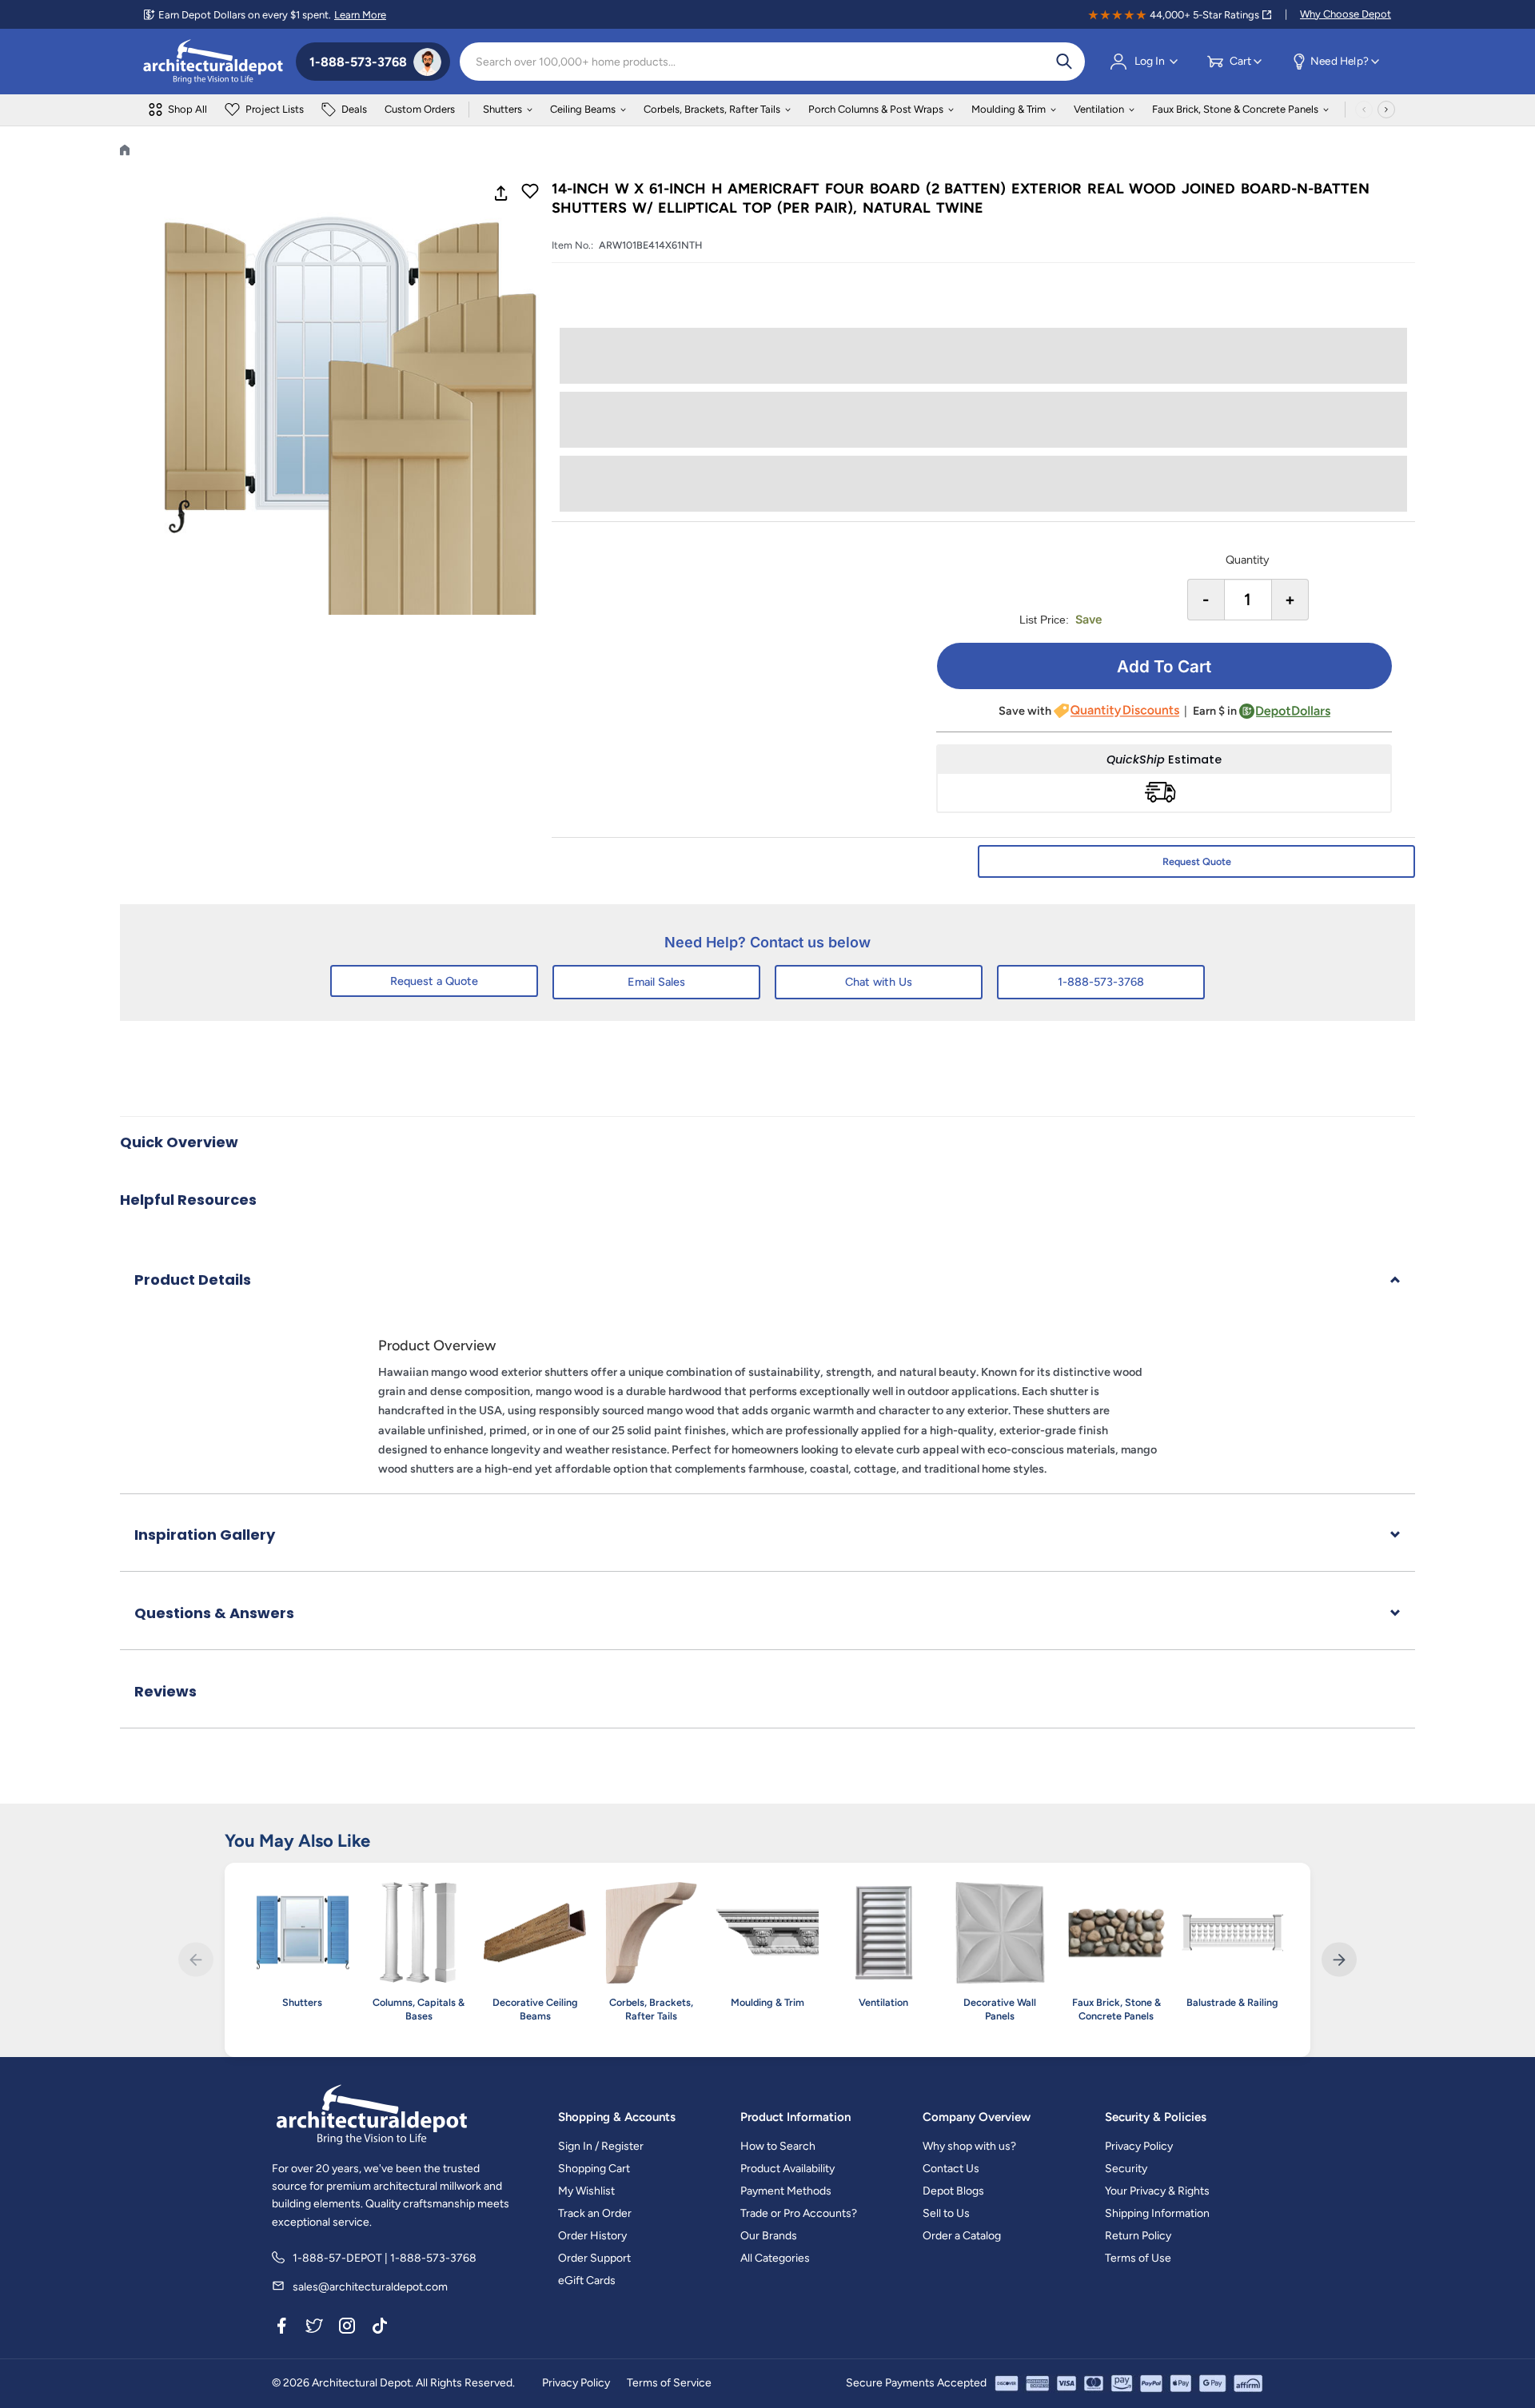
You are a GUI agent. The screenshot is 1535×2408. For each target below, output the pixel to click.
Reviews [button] (165, 1691)
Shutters (502, 109)
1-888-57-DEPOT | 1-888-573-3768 (385, 2258)
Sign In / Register (601, 2146)
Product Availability (787, 2169)
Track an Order (595, 2213)
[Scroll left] (1364, 110)
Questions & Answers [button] (214, 1613)
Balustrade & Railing (1232, 2002)
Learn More (360, 15)
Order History (592, 2236)
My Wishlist (586, 2191)
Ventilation (1099, 109)
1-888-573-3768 (1101, 982)
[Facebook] (281, 2328)
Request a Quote (434, 981)
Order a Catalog (962, 2236)
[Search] (1064, 62)
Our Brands (769, 2236)
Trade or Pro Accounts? (799, 2213)
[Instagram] (347, 2328)
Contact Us (951, 2169)
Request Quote (1197, 861)
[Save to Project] (530, 193)
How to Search (778, 2146)
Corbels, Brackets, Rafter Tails (712, 109)
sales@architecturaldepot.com (370, 2287)
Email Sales (656, 982)
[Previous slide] (195, 1960)
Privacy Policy (1139, 2146)
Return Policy (1138, 2236)
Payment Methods (786, 2191)
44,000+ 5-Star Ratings (1204, 15)
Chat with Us (879, 982)
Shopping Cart (594, 2169)
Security (1126, 2169)
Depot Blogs (953, 2191)
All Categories (775, 2258)
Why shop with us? (969, 2146)
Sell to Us (946, 2213)
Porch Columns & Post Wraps (876, 109)
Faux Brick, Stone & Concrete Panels (1235, 109)
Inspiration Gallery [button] (205, 1535)
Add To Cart (1164, 666)
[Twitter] (314, 2328)
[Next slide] (1339, 1960)
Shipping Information (1157, 2213)
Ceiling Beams (583, 109)
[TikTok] (380, 2328)
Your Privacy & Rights (1157, 2191)
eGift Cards (587, 2280)
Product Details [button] (193, 1280)
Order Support (594, 2258)
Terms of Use (1138, 2258)
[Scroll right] (1386, 110)
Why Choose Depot (1346, 14)
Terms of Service (669, 2383)
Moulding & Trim (1009, 109)
